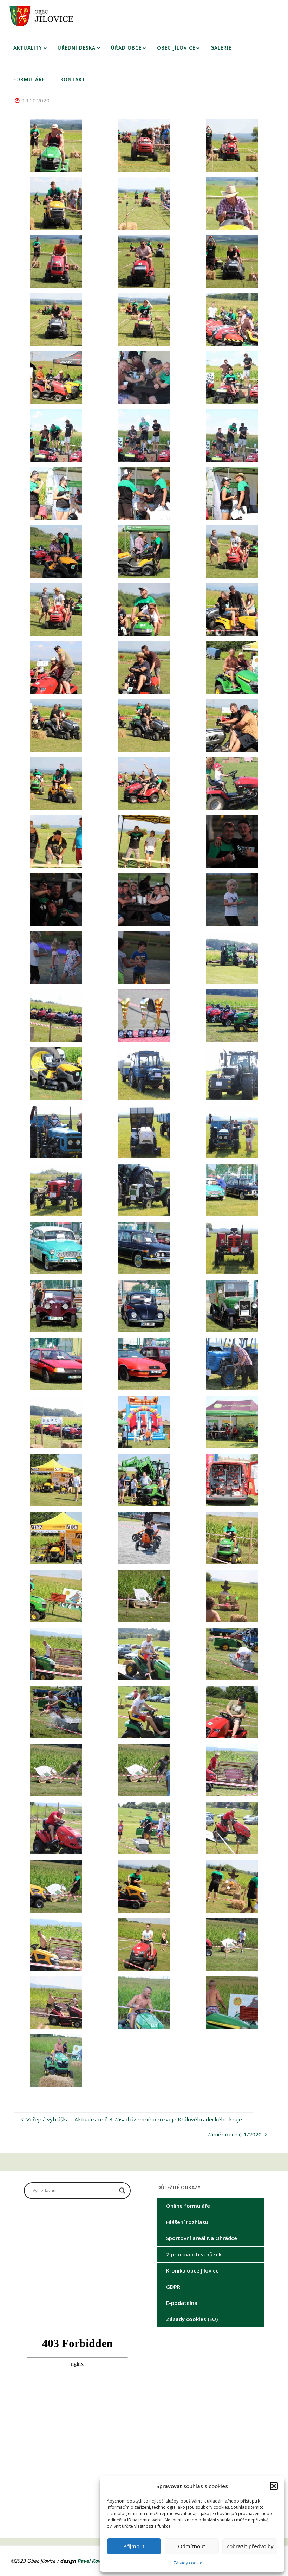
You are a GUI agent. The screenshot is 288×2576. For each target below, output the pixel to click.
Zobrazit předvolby (250, 2546)
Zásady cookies (189, 2563)
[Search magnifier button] (122, 2191)
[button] (274, 2486)
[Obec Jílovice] (44, 16)
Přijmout (134, 2546)
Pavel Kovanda (95, 2561)
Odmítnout (192, 2546)
